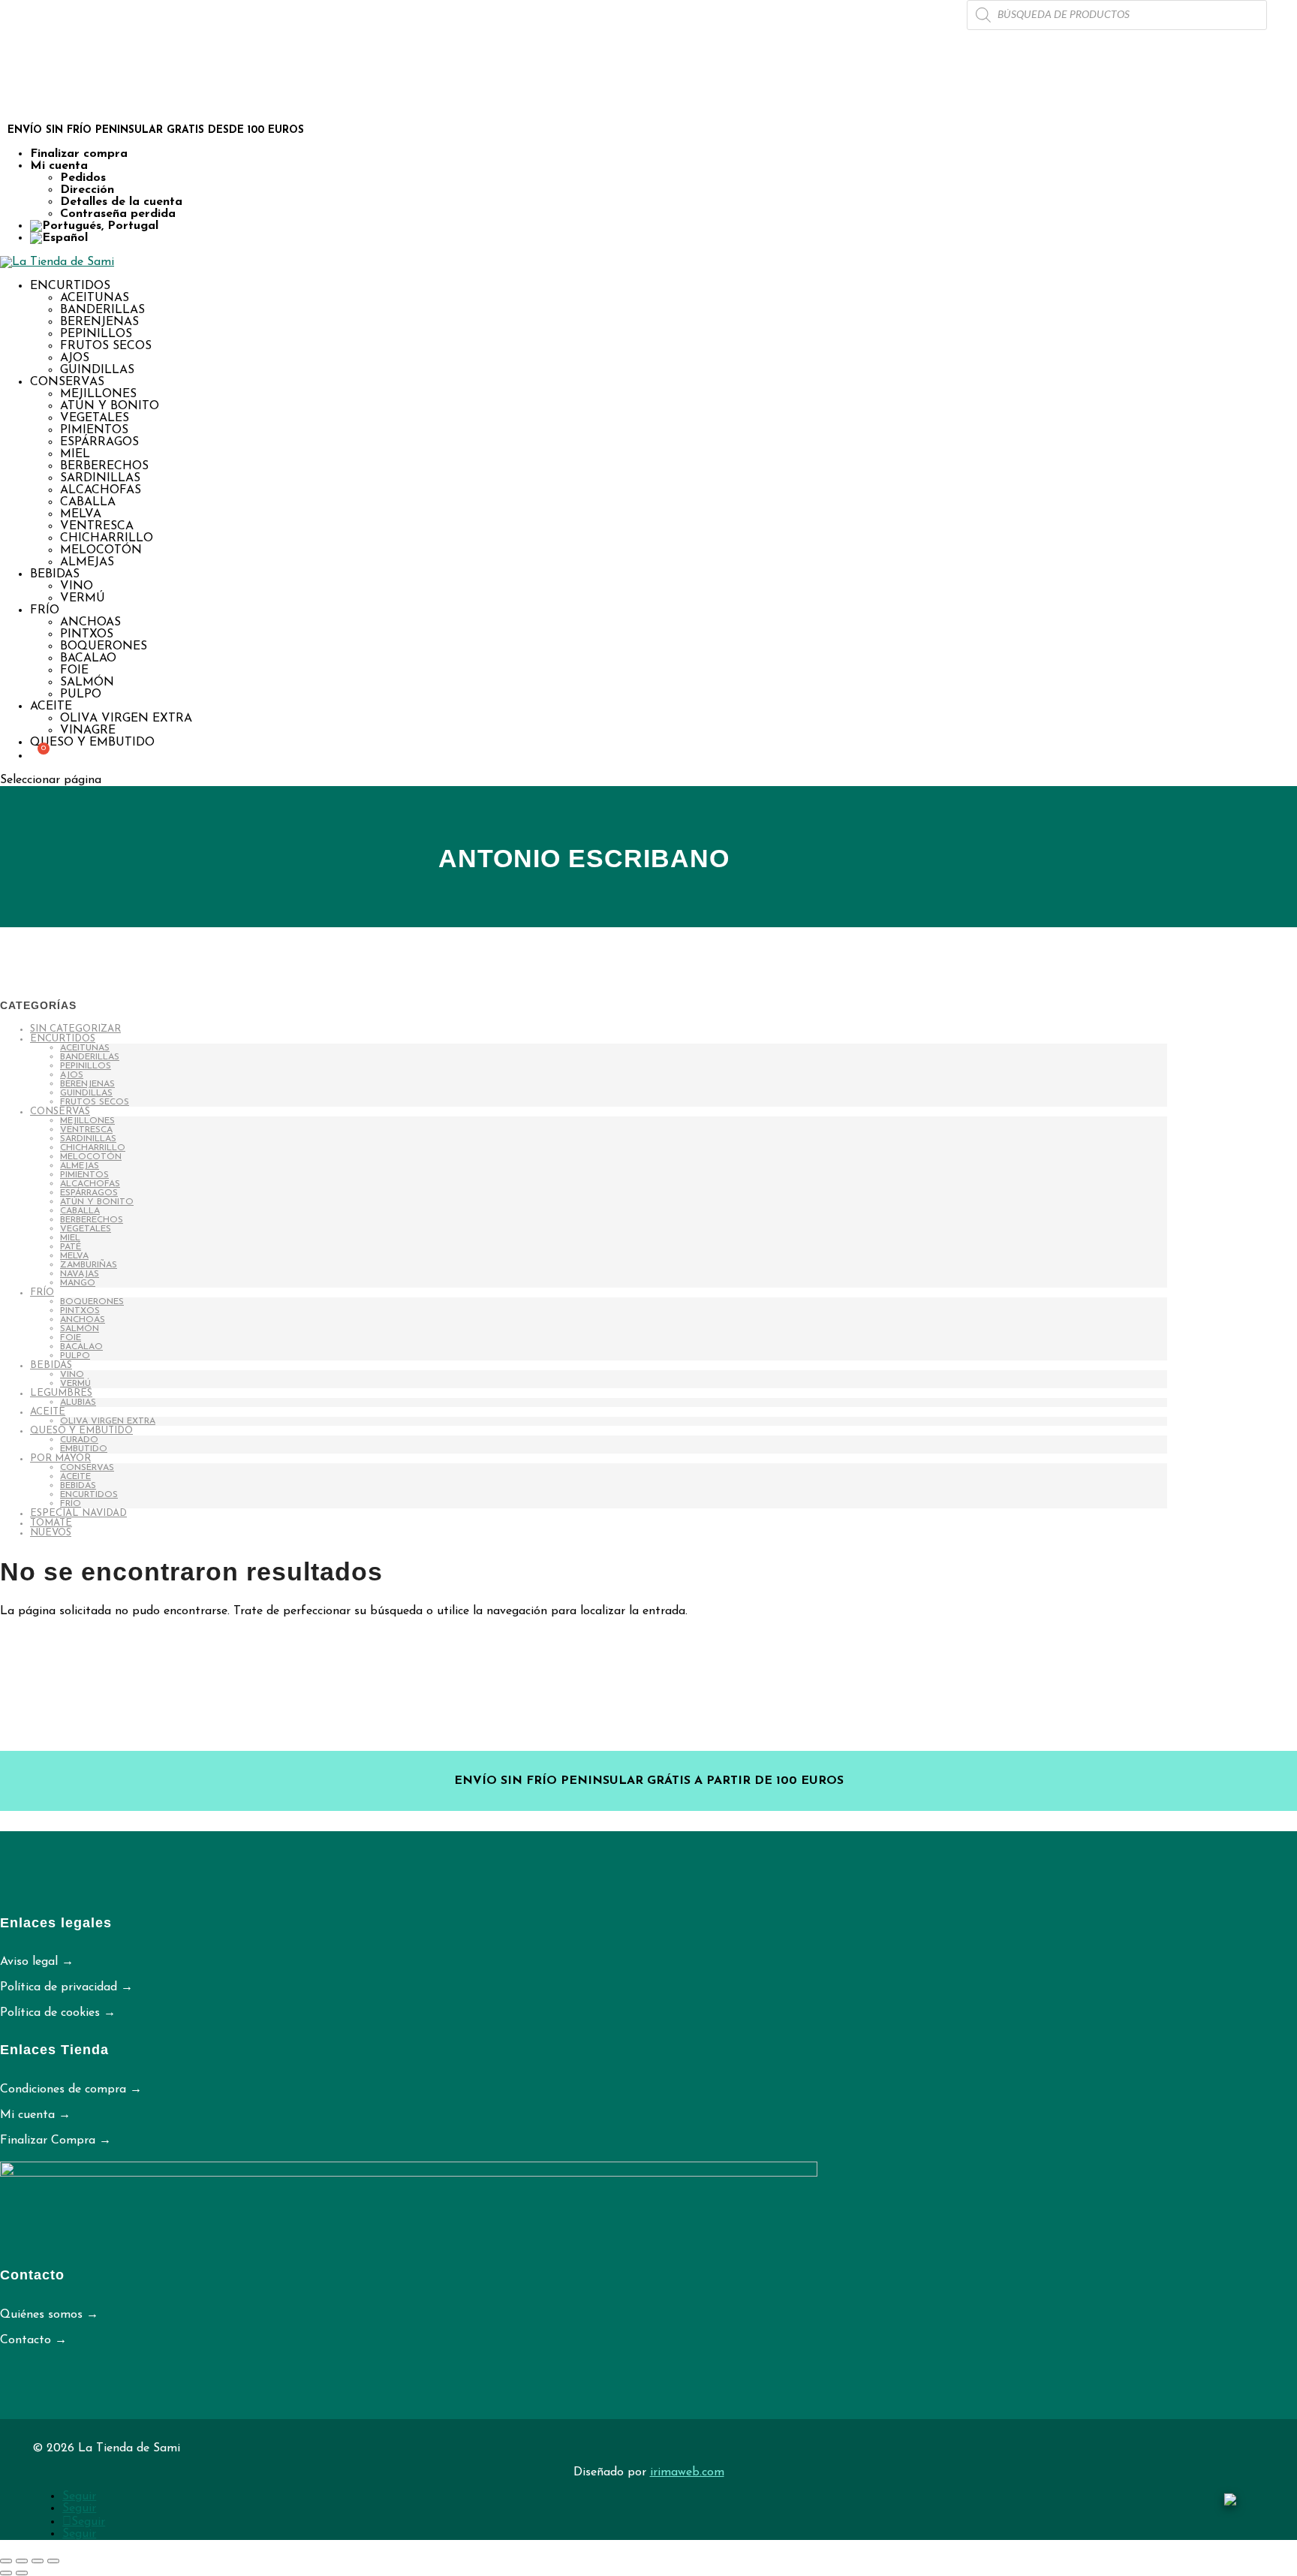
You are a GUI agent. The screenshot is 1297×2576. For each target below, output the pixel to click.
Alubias (78, 1402)
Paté (71, 1247)
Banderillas (102, 310)
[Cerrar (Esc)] (53, 2561)
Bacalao (88, 658)
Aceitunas (95, 298)
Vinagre (88, 731)
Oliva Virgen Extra (126, 719)
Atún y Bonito (110, 406)
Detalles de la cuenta (121, 202)
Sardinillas (100, 478)
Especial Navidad (78, 1513)
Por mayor (60, 1458)
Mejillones (98, 394)
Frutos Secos (106, 346)
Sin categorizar (75, 1029)
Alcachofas (101, 490)
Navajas (80, 1274)
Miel (75, 454)
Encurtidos (70, 286)
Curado (79, 1440)
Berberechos (104, 466)
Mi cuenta (59, 166)
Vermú (83, 598)
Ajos (75, 358)
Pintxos (87, 634)
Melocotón (101, 550)
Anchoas (90, 622)
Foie (74, 670)
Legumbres (61, 1393)
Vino (77, 586)
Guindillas (97, 370)
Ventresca (97, 526)
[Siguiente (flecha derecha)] (22, 2573)
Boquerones (104, 646)
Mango (78, 1283)
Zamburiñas (89, 1265)
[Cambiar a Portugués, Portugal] (664, 226)
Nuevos (51, 1533)
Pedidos (83, 178)
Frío (45, 610)
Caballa (88, 502)
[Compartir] (38, 2561)
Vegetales (95, 418)
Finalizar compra (79, 154)
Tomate (51, 1523)
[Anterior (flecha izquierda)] (6, 2573)
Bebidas (55, 574)
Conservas (67, 382)
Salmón (87, 682)
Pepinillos (96, 334)
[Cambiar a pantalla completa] (22, 2561)
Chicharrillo (107, 538)
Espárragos (99, 442)
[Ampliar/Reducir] (6, 2561)
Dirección (87, 190)
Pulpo (81, 694)
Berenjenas (99, 322)
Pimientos (94, 430)
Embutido (84, 1449)
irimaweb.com (687, 2472)
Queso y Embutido (92, 743)
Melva (81, 514)
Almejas (87, 562)
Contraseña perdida (118, 214)
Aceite (51, 707)
